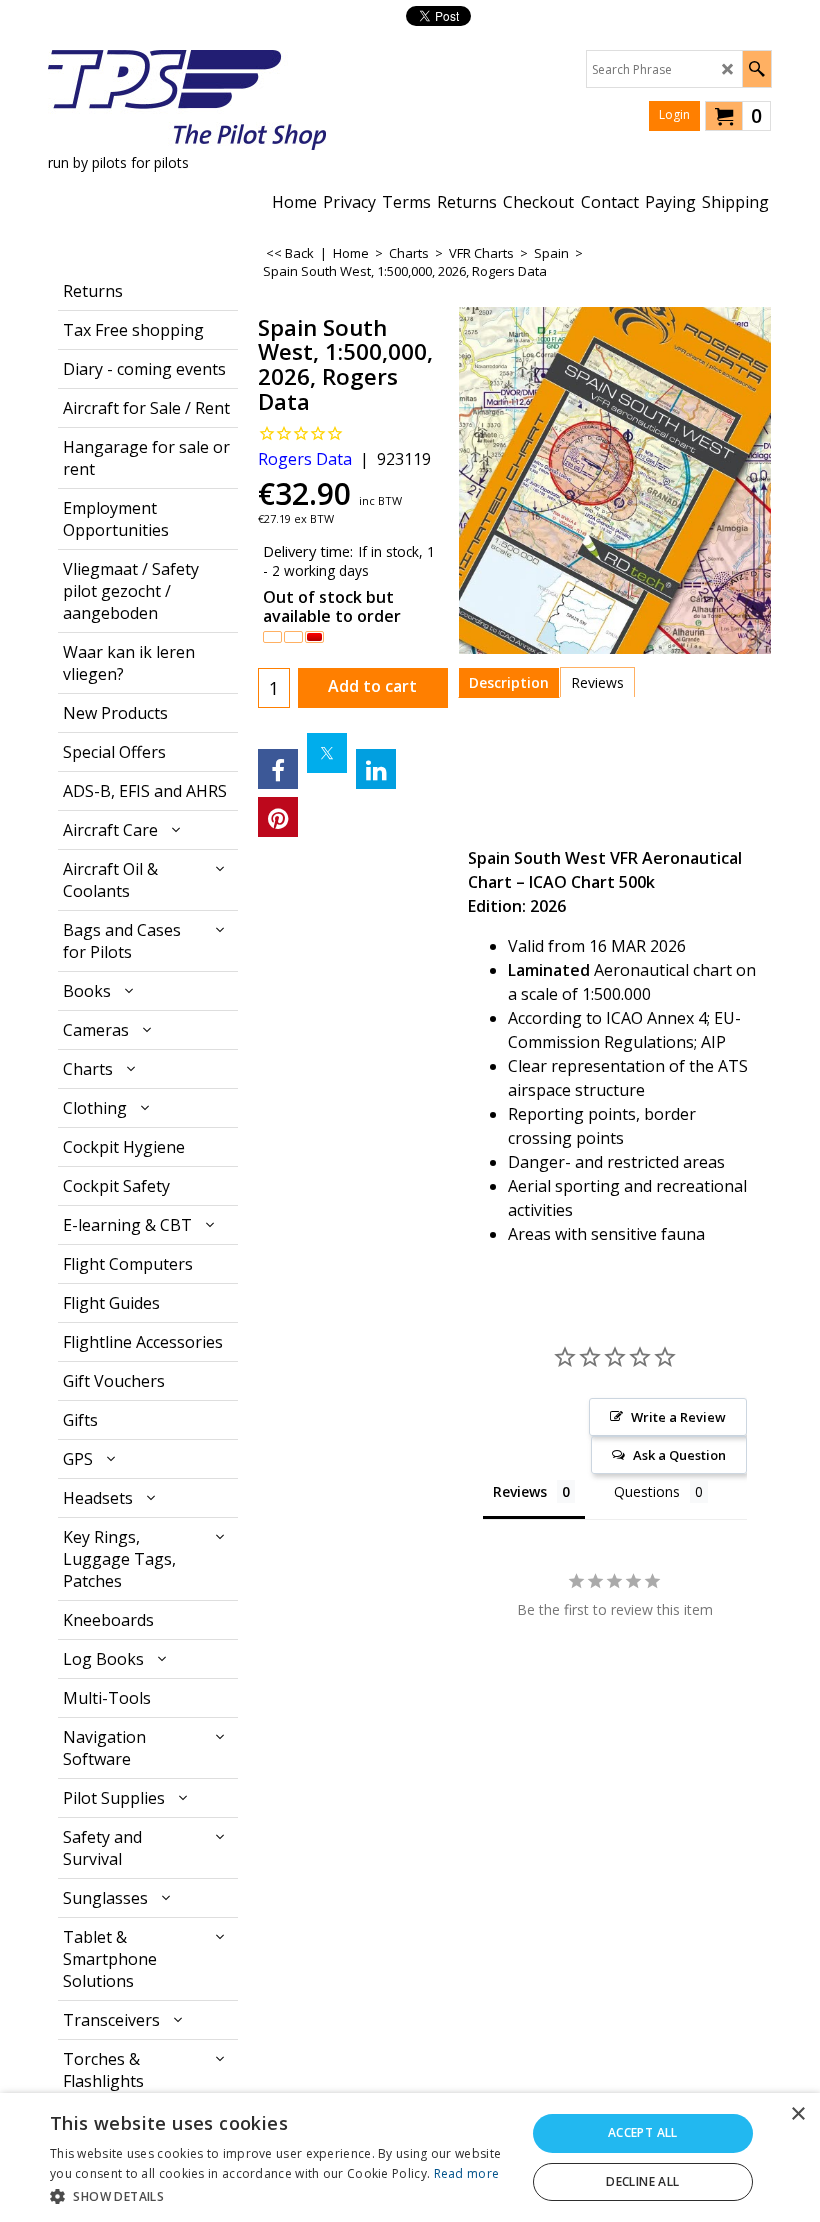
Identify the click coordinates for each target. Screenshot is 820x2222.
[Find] (756, 69)
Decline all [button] (642, 2181)
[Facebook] (278, 769)
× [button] (797, 2114)
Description (509, 682)
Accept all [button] (643, 2132)
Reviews (597, 682)
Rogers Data (305, 459)
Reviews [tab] (520, 1491)
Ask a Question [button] (679, 1455)
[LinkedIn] (376, 769)
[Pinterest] (278, 817)
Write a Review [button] (678, 1417)
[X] (327, 753)
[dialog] (410, 2157)
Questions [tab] (647, 1491)
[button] (281, 2195)
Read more (467, 2173)
